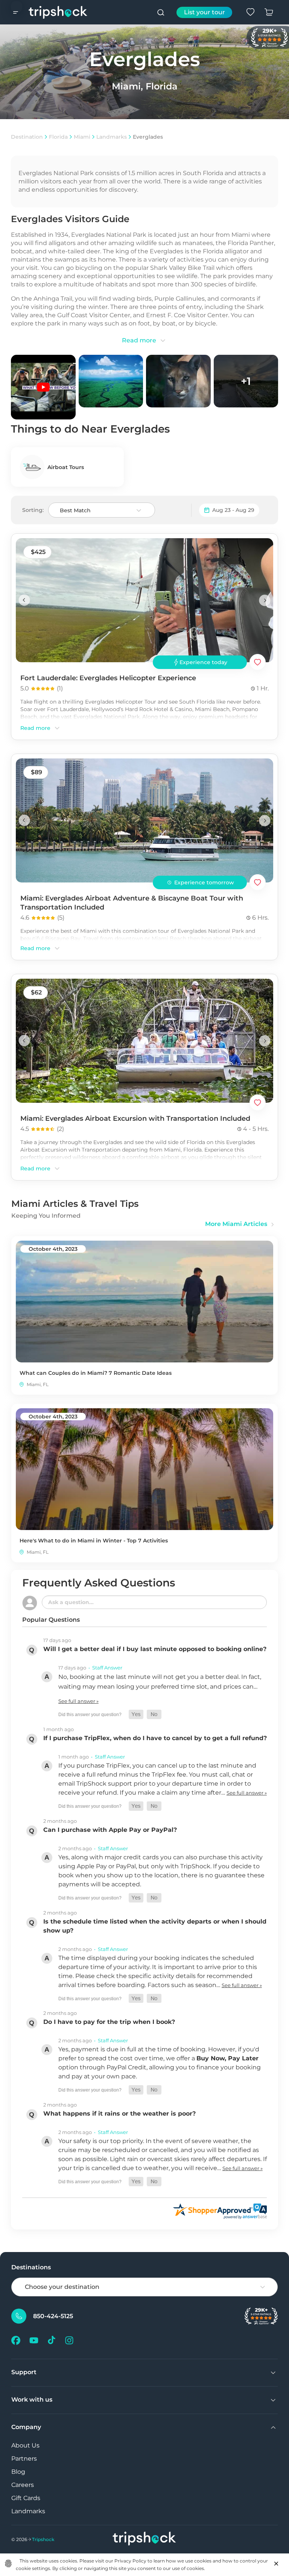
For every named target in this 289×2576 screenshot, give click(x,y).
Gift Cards (26, 2498)
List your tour (205, 12)
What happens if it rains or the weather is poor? (119, 2114)
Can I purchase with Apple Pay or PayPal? (110, 1830)
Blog (18, 2472)
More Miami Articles (236, 1224)
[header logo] (58, 12)
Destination (27, 137)
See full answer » (78, 1701)
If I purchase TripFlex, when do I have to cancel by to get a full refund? (155, 1738)
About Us (25, 2445)
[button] (136, 1714)
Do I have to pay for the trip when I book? (109, 2022)
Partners (24, 2459)
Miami (82, 137)
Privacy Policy (130, 2561)
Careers (23, 2485)
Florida (58, 137)
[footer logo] (144, 2539)
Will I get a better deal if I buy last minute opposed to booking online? (155, 1649)
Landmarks (112, 137)
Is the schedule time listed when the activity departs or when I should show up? (155, 1926)
